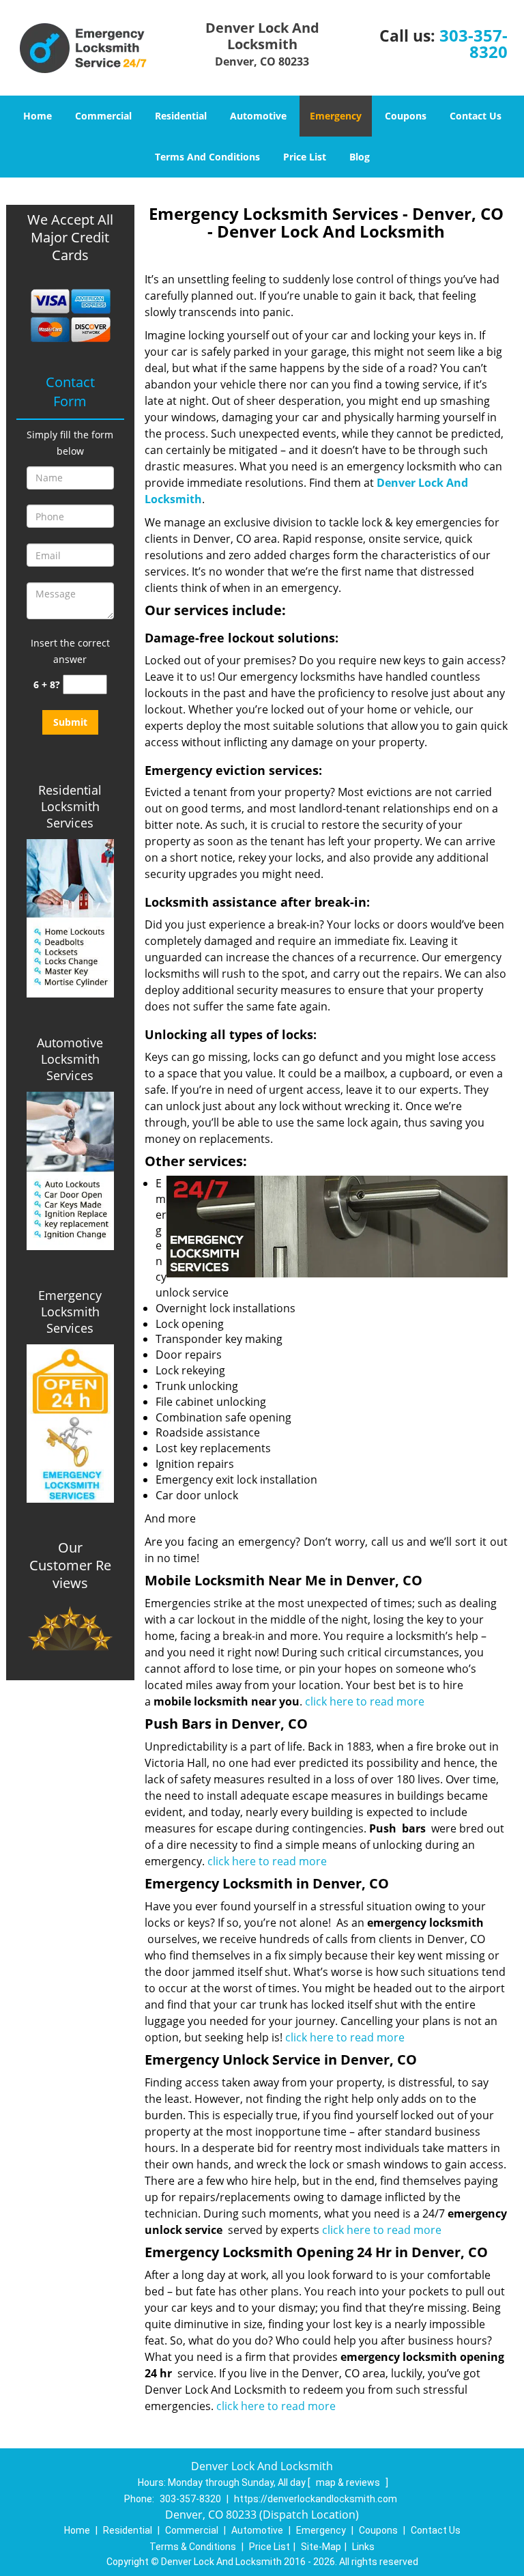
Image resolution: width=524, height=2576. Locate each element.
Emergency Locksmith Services (70, 1312)
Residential (181, 116)
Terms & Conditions (193, 2547)
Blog (360, 157)
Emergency (336, 116)
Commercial (103, 116)
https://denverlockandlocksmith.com (316, 2499)
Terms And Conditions (207, 157)
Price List (305, 157)
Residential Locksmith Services (70, 806)
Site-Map (321, 2547)
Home (38, 116)
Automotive (258, 116)
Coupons (406, 116)
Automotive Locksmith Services (70, 1059)
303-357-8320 (474, 43)
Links (363, 2547)
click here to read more (366, 1701)
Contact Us (476, 116)
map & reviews (349, 2482)
